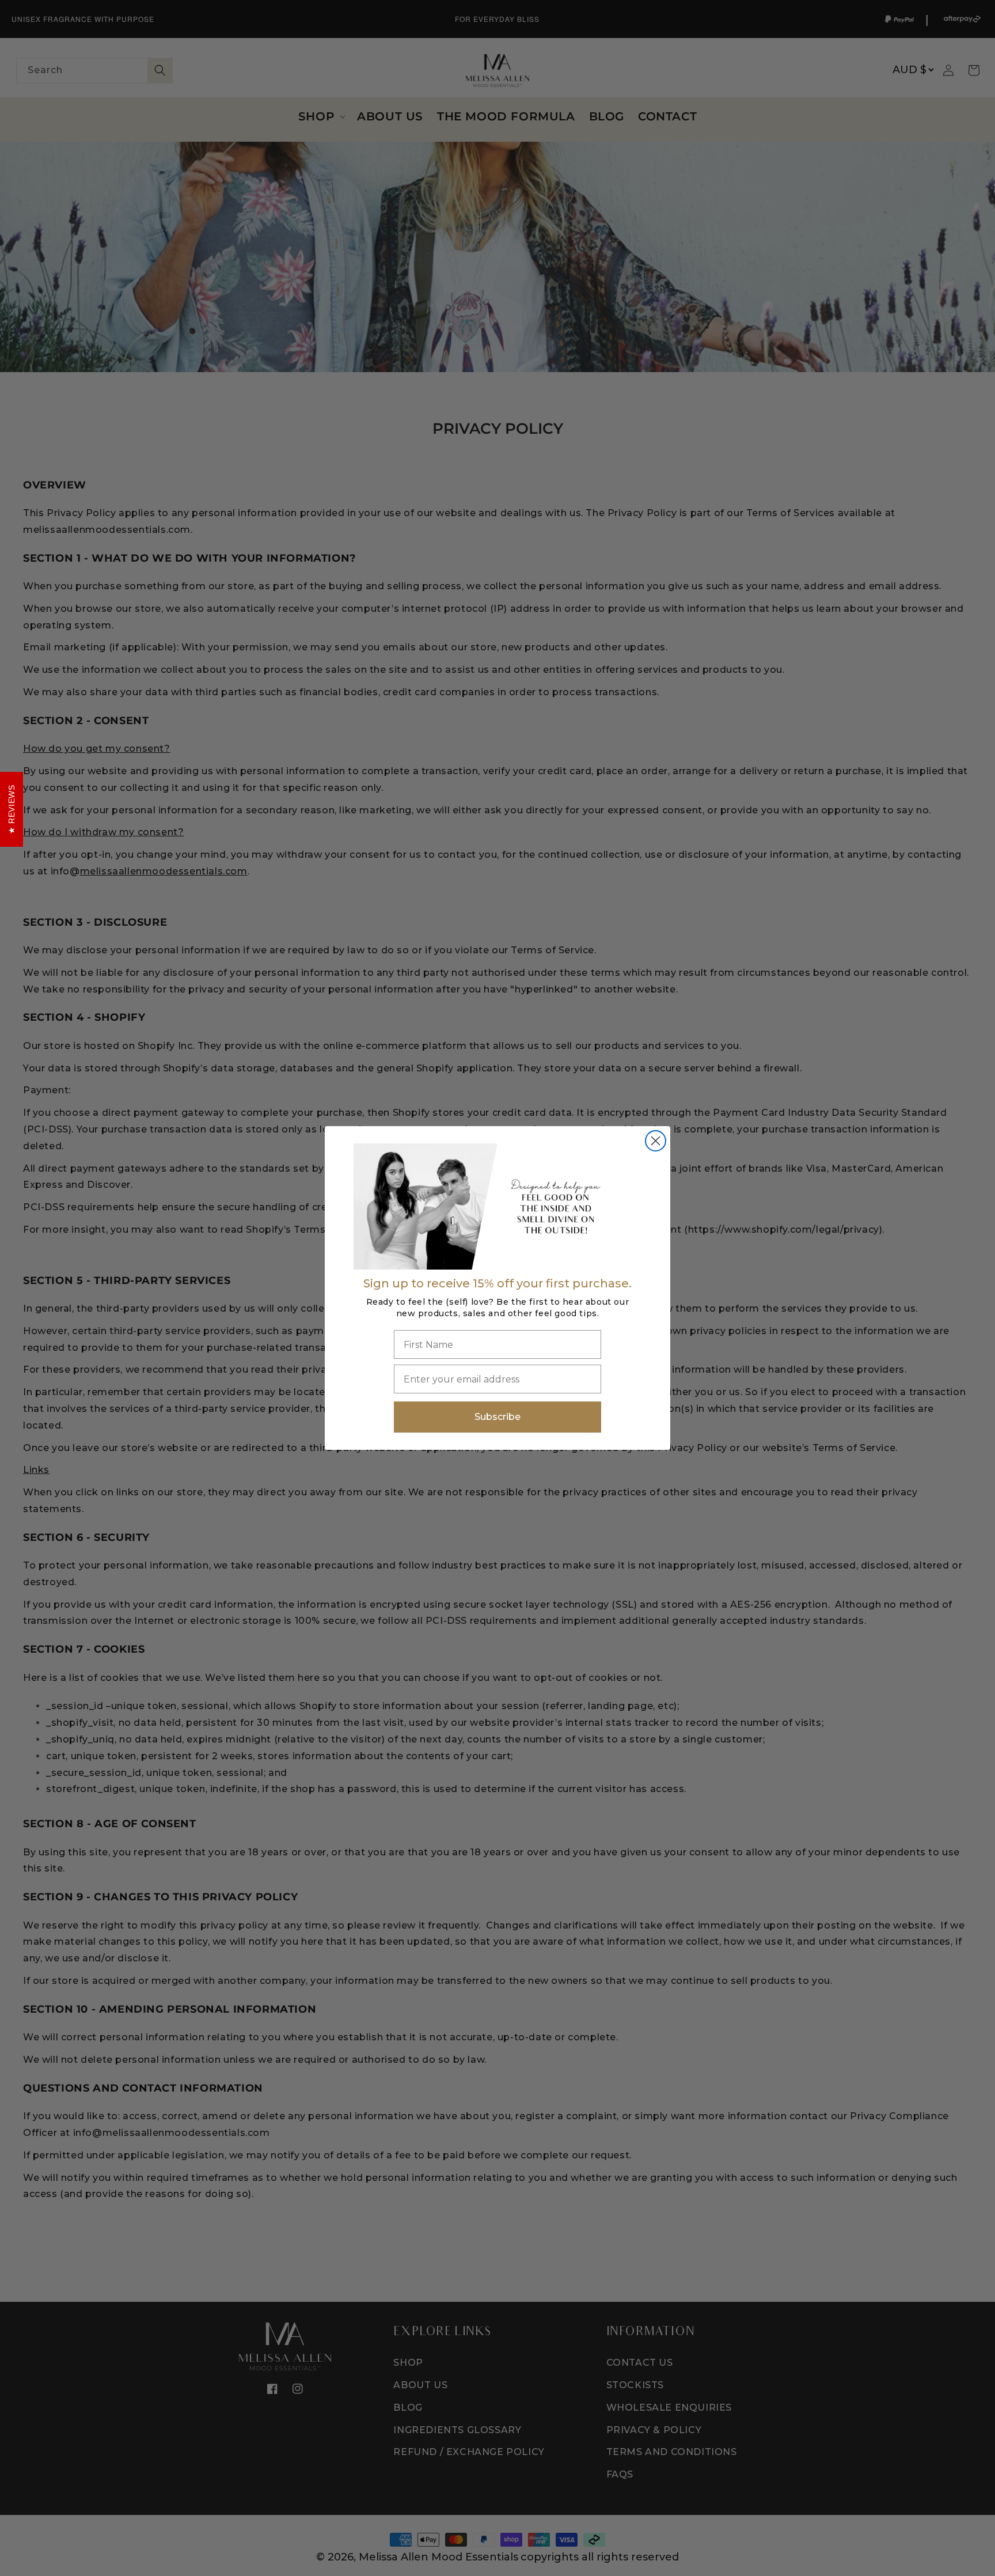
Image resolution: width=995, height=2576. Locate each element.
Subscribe (498, 1417)
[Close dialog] (656, 1141)
